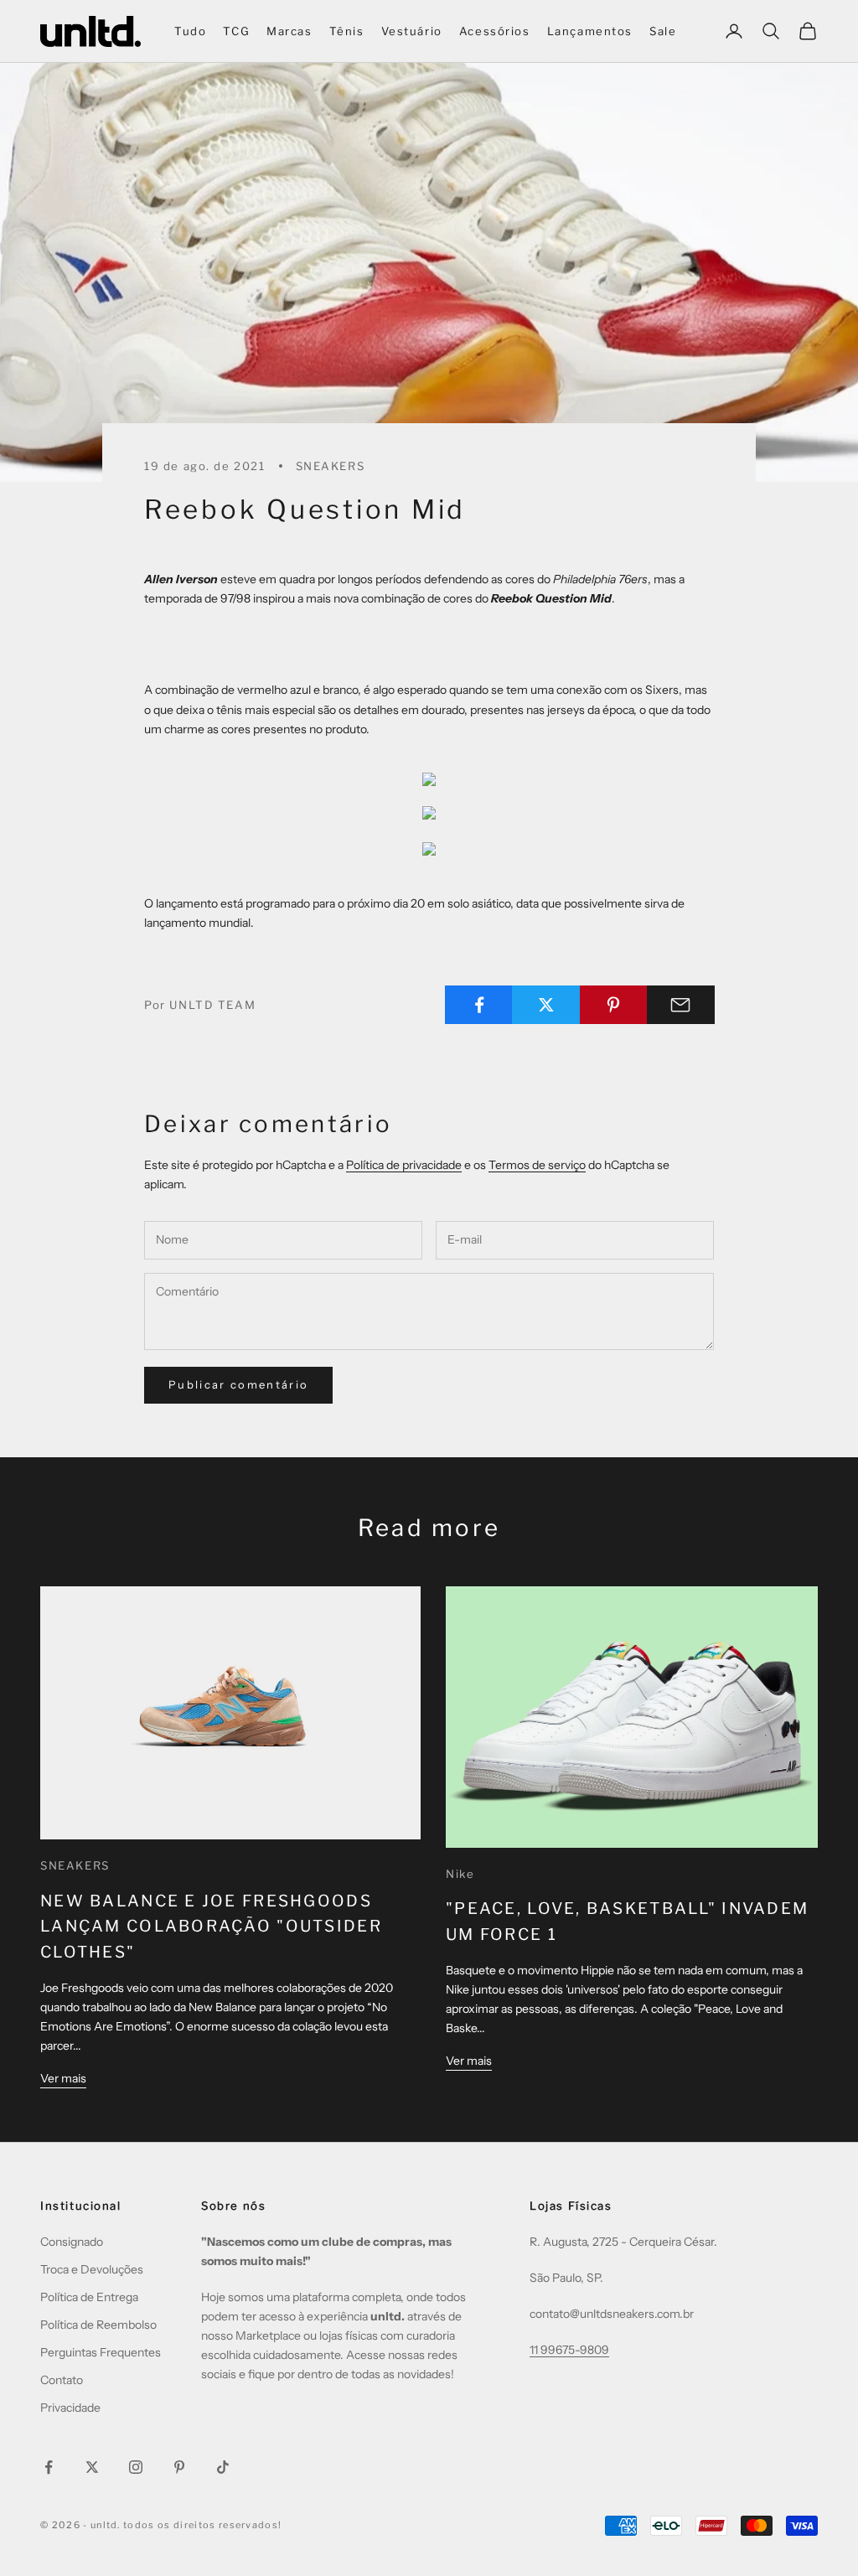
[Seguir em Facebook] (49, 2467)
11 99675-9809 (569, 2350)
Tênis (347, 31)
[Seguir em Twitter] (92, 2467)
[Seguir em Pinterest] (179, 2467)
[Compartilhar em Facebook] (479, 1005)
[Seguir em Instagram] (136, 2467)
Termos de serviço (537, 1165)
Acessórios (495, 31)
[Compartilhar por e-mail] (681, 1005)
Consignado (72, 2242)
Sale (663, 31)
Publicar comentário (238, 1384)
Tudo (190, 31)
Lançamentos (590, 31)
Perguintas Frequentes (101, 2352)
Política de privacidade (404, 1165)
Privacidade (70, 2408)
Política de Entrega (89, 2297)
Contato (62, 2380)
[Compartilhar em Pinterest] (614, 1005)
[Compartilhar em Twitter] (546, 1005)
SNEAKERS (331, 466)
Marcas (289, 31)
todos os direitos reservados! (202, 2525)
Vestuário (412, 31)
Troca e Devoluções (92, 2269)
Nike (460, 1874)
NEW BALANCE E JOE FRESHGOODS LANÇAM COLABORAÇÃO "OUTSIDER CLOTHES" (211, 1927)
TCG (236, 31)
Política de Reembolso (98, 2325)
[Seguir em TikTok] (223, 2467)
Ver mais (63, 2078)
